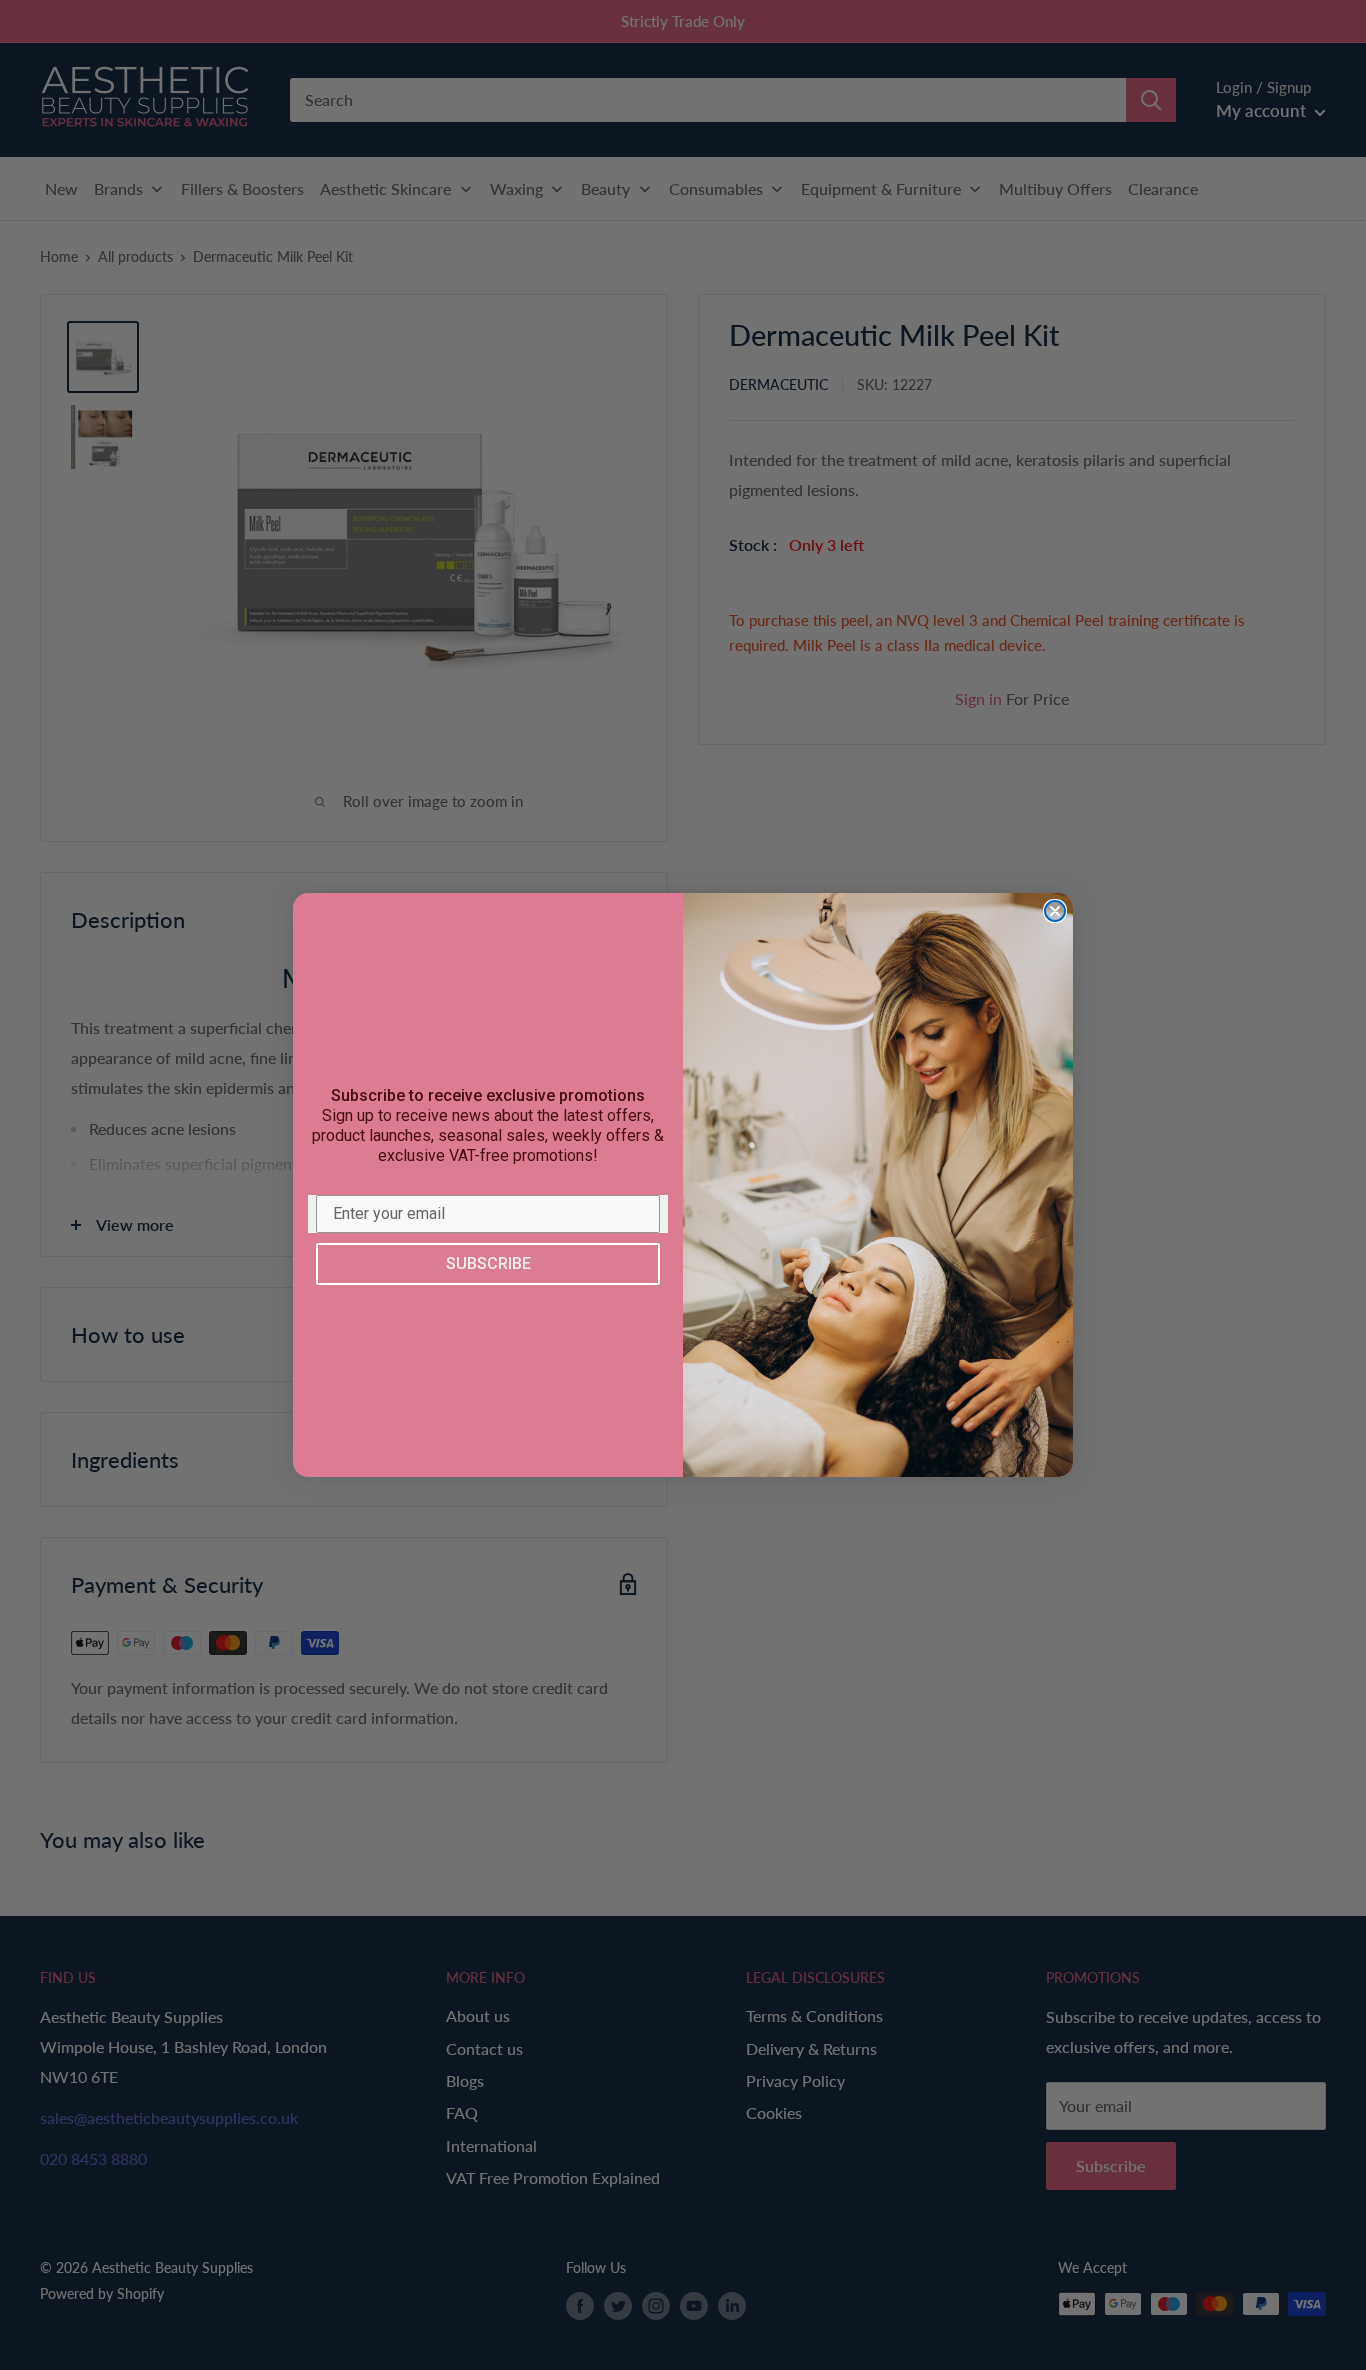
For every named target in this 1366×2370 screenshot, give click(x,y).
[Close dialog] (1055, 911)
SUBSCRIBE (488, 1263)
